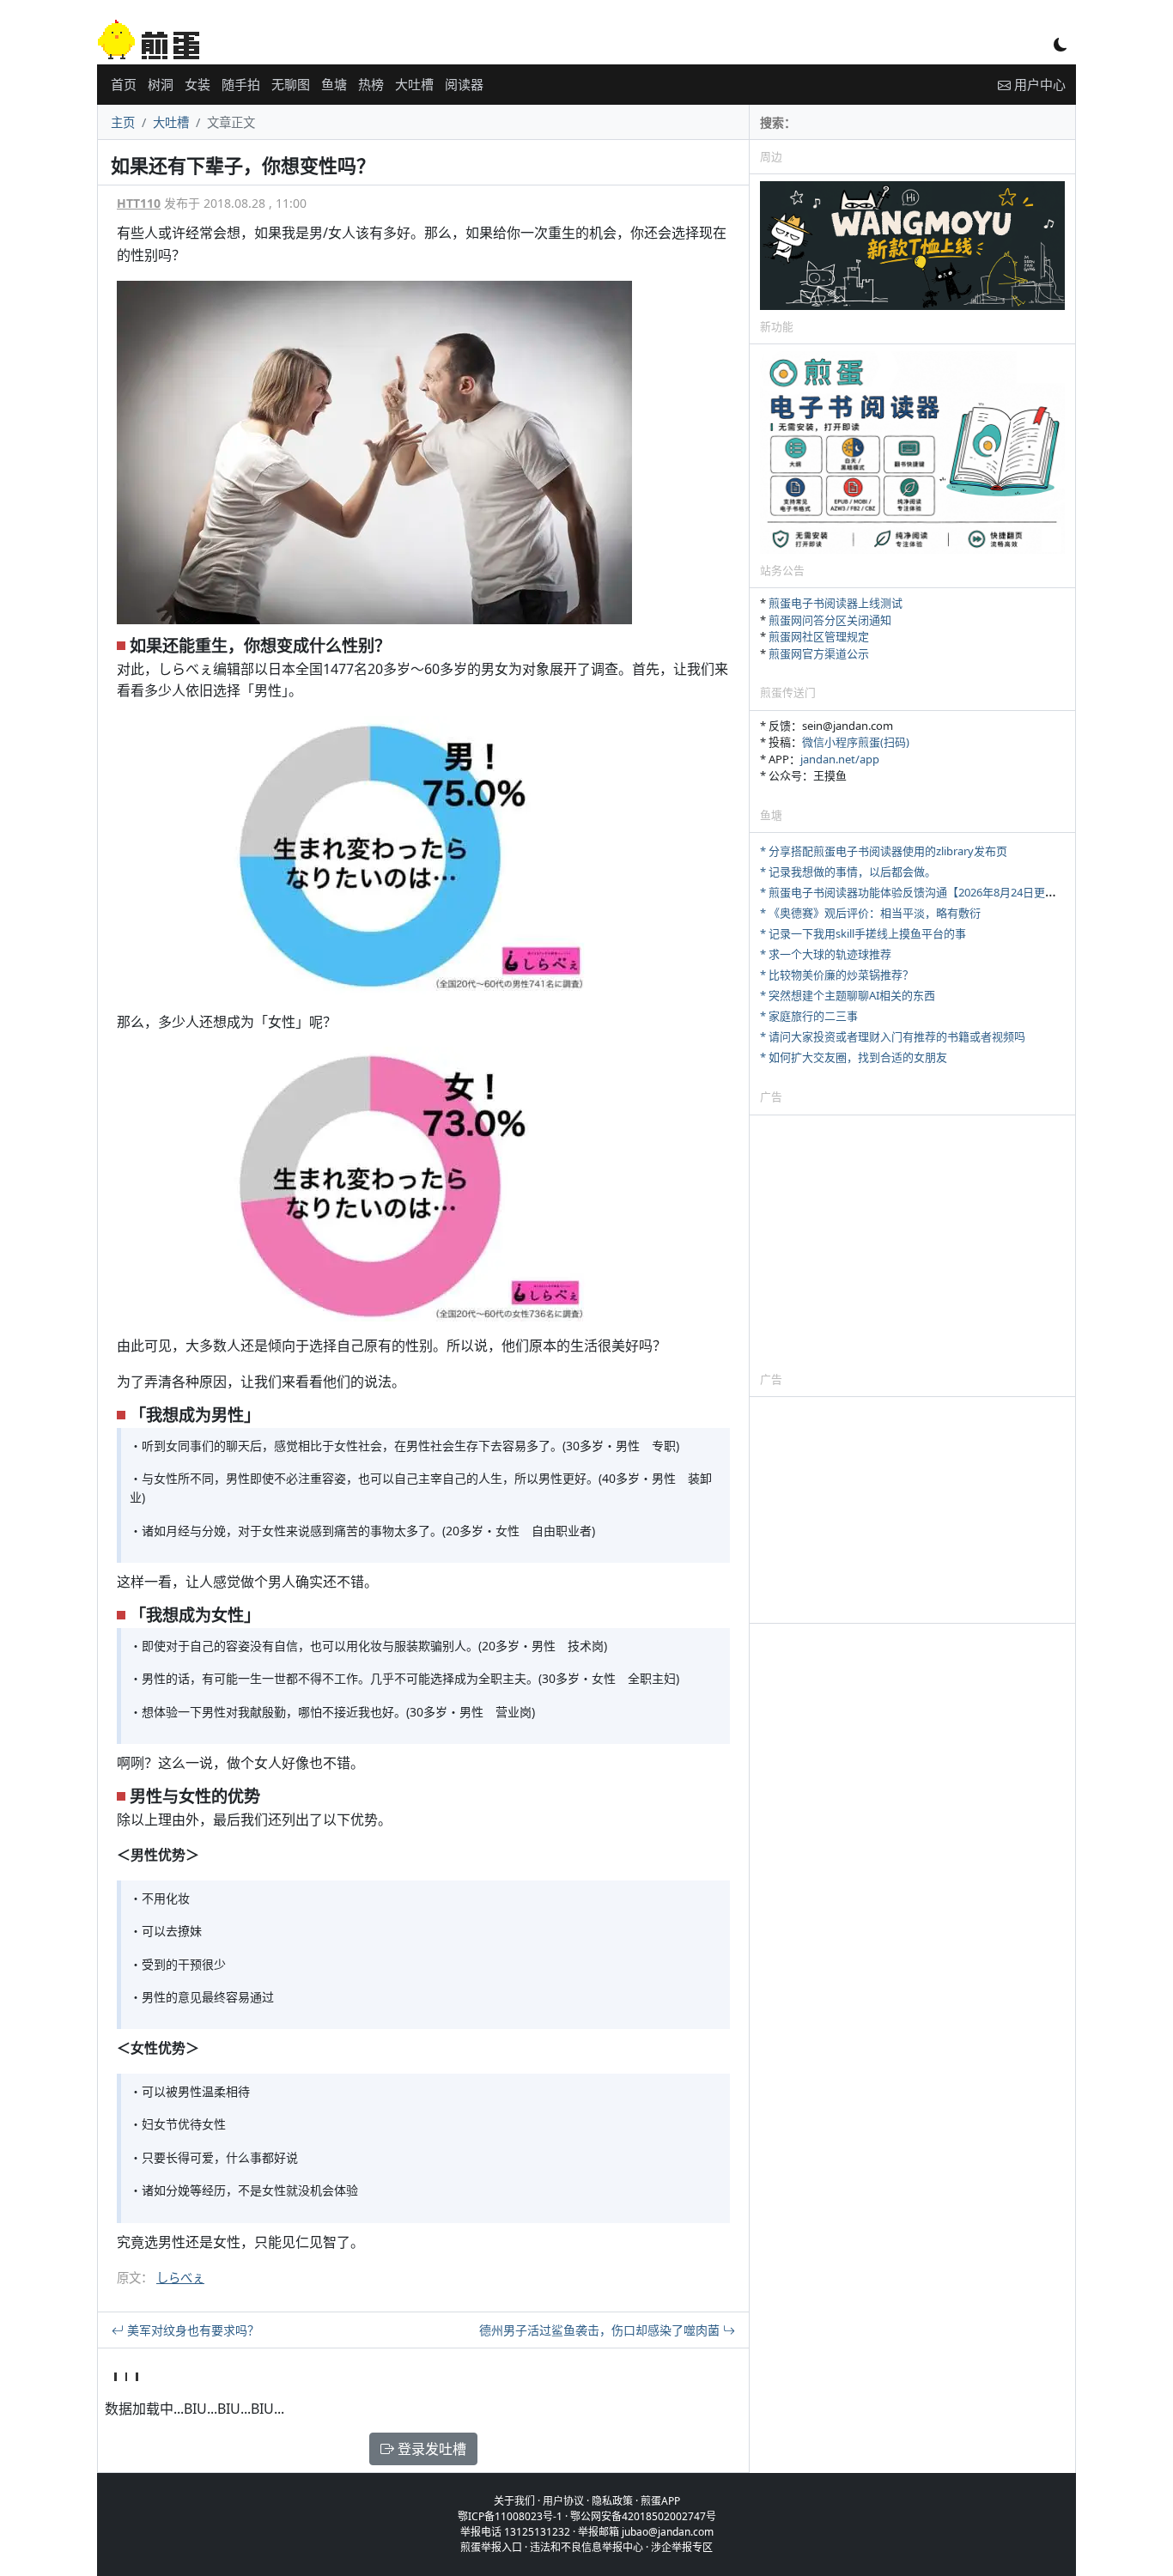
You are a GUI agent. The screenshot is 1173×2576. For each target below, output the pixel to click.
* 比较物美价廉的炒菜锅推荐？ (837, 975)
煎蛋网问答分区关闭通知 (830, 620)
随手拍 (241, 84)
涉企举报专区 (682, 2547)
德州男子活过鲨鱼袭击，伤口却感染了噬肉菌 (601, 2330)
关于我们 (514, 2501)
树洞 (161, 84)
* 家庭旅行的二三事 (809, 1016)
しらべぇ (180, 2278)
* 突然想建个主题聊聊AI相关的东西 (848, 995)
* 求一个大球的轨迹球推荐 (826, 954)
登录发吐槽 (430, 2449)
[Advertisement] (912, 1242)
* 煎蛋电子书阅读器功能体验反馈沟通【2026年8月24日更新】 (914, 892)
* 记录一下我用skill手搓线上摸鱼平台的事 (863, 933)
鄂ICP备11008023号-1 (510, 2516)
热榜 (371, 84)
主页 (123, 122)
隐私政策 (612, 2501)
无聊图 (291, 84)
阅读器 (464, 84)
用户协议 (563, 2501)
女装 (198, 84)
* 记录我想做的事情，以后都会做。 (848, 872)
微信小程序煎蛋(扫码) (856, 742)
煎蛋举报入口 (491, 2547)
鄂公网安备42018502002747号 (643, 2516)
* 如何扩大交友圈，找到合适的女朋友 (854, 1057)
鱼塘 (334, 84)
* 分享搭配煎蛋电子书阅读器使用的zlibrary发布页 (884, 851)
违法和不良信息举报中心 (586, 2547)
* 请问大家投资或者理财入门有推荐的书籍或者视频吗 (893, 1036)
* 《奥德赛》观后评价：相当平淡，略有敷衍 (870, 913)
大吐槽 (414, 84)
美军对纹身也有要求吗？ (191, 2330)
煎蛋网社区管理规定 (819, 636)
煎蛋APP (660, 2501)
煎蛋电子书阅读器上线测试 (836, 603)
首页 (124, 84)
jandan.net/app (840, 759)
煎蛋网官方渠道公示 (819, 653)
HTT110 (139, 203)
